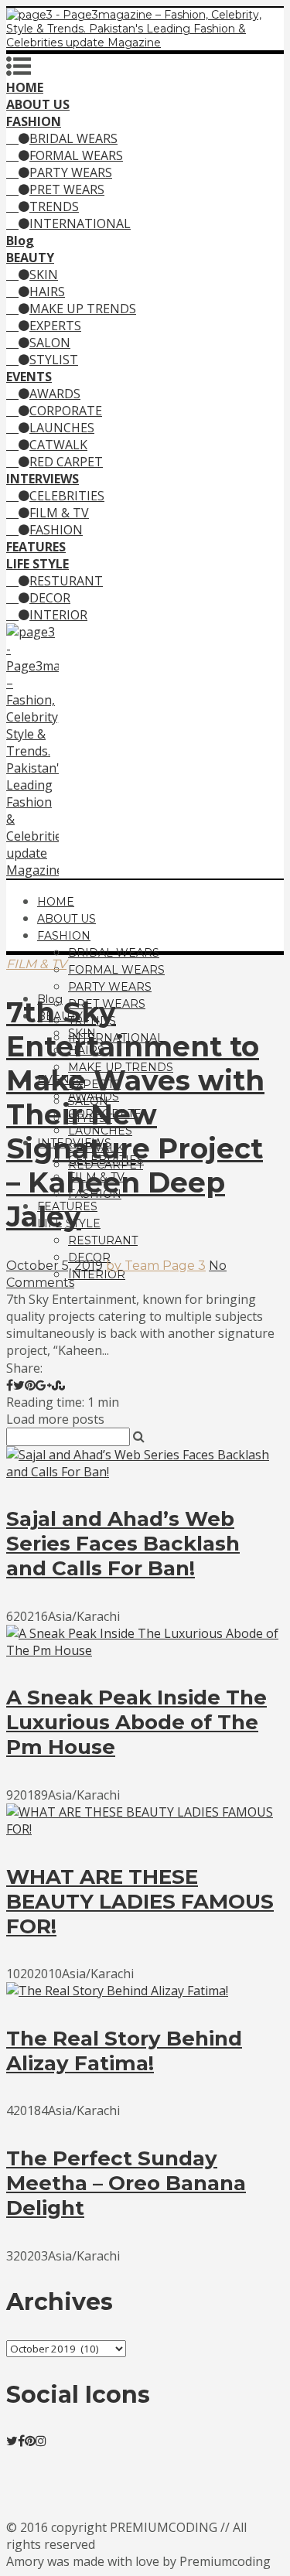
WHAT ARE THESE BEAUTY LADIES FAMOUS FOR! (140, 1902)
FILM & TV (59, 513)
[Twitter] (12, 2441)
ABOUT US (67, 919)
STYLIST (54, 360)
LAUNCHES (62, 428)
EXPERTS (55, 326)
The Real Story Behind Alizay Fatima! (124, 2051)
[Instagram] (41, 2441)
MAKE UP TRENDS (83, 309)
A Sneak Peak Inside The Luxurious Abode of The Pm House (136, 1722)
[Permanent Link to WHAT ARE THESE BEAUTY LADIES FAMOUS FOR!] (145, 1829)
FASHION (56, 530)
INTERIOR (58, 615)
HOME (56, 902)
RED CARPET (66, 462)
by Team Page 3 (156, 1266)
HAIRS (47, 292)
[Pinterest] (30, 2441)
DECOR (50, 598)
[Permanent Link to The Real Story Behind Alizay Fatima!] (117, 1991)
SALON (50, 343)
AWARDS (55, 394)
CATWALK (58, 445)
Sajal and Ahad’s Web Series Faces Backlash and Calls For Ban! (123, 1544)
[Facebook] (21, 2441)
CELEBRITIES (67, 496)
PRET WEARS (67, 189)
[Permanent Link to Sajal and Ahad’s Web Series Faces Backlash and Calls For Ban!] (145, 1472)
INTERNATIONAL (80, 223)
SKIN (44, 275)
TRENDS (54, 206)
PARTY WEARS (71, 172)
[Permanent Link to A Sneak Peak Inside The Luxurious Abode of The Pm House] (145, 1650)
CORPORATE (66, 411)
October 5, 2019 (55, 1266)
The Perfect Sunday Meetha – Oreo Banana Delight (126, 2183)
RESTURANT (66, 581)
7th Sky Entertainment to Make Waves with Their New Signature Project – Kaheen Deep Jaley (135, 1114)
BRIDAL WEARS (73, 138)
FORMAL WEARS (76, 155)
